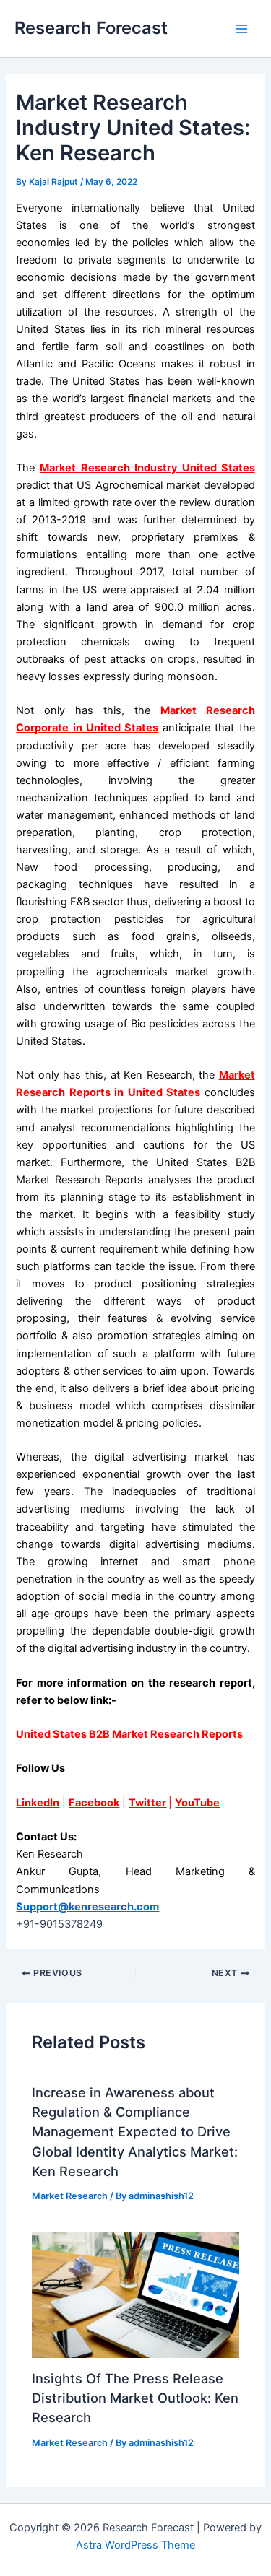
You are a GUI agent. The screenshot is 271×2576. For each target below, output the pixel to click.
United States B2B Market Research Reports (129, 1734)
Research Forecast (91, 28)
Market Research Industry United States (147, 468)
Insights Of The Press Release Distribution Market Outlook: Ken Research (135, 2398)
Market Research (70, 2196)
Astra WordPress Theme (135, 2545)
